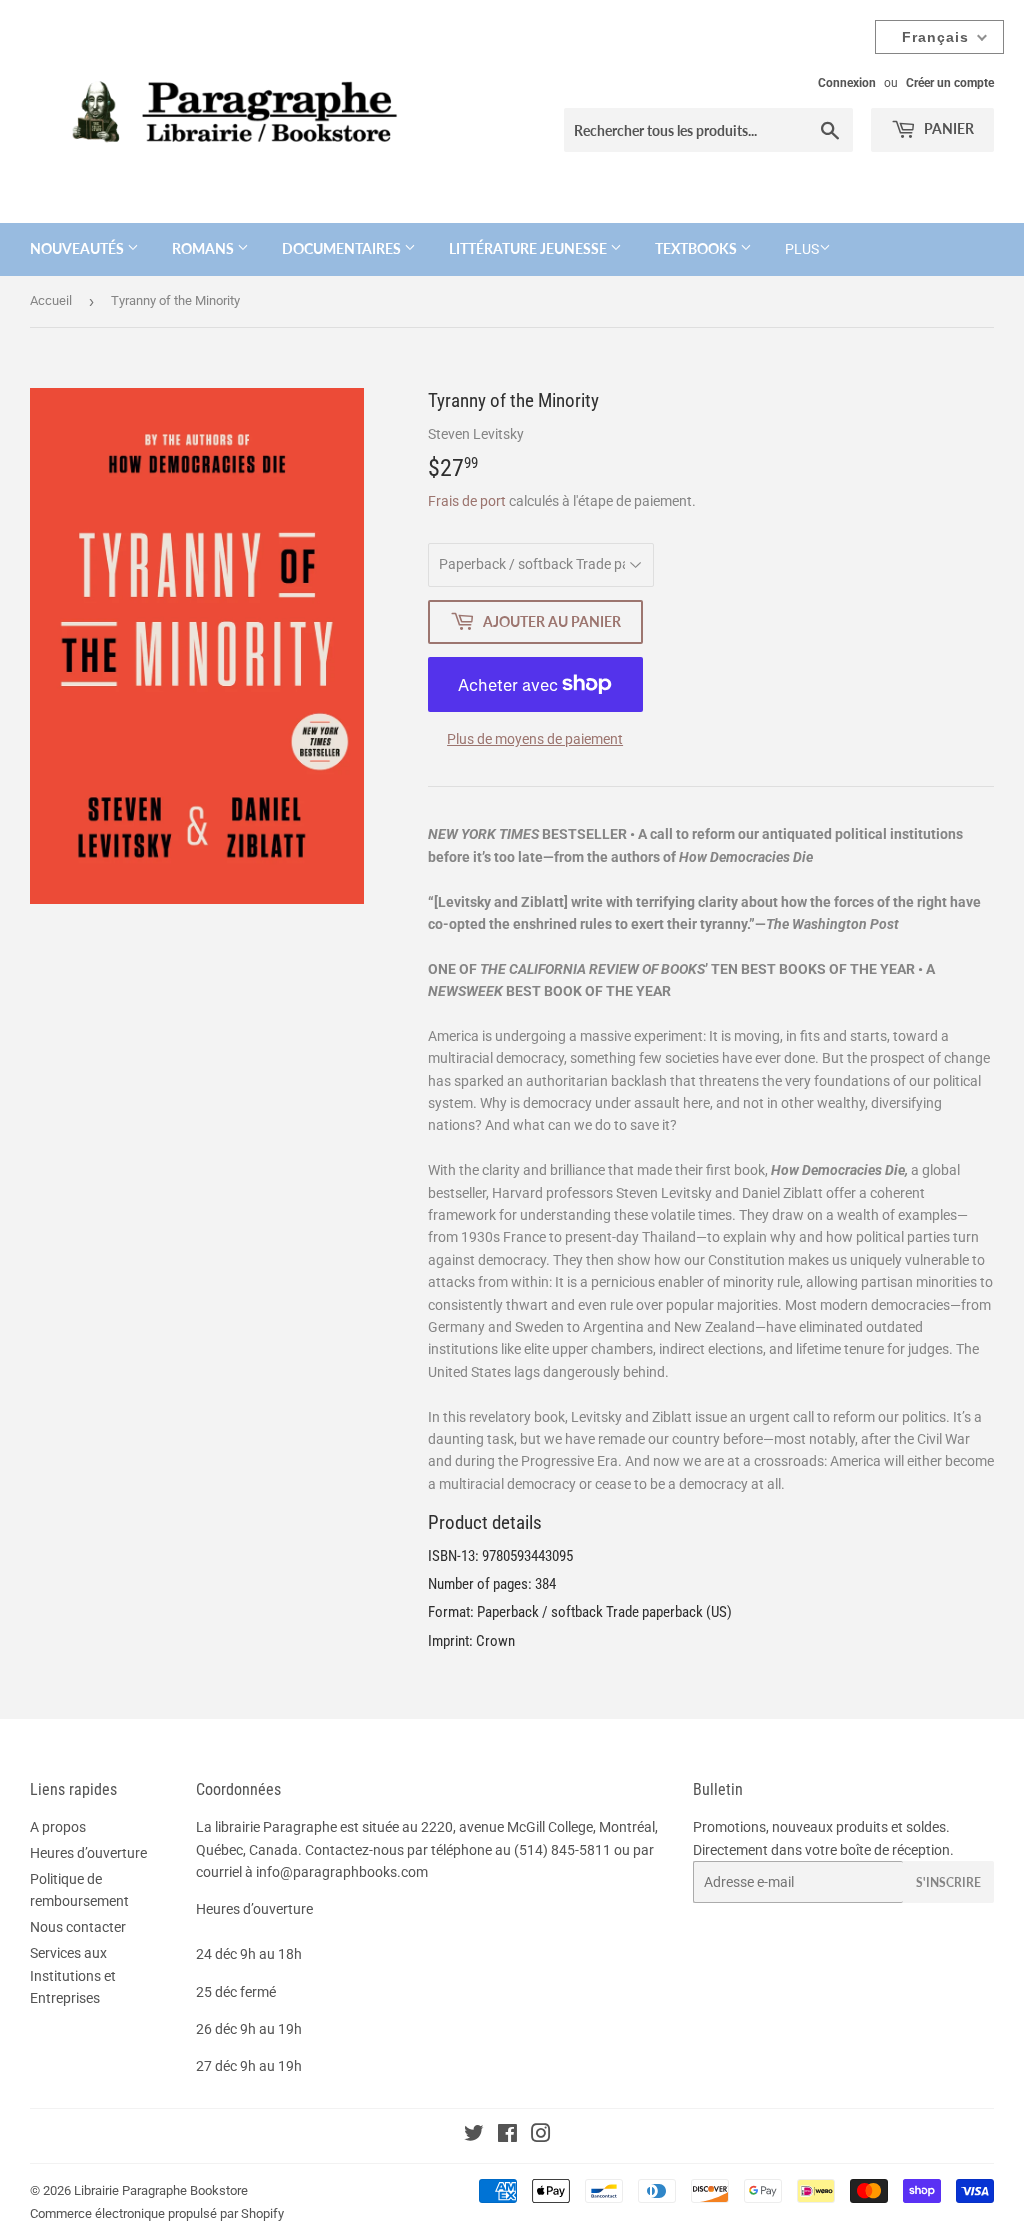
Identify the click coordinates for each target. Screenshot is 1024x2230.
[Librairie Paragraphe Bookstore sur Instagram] (541, 2136)
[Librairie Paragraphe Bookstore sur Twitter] (474, 2136)
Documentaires (343, 248)
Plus (802, 249)
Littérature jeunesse (529, 248)
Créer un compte (950, 83)
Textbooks (697, 248)
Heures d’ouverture (88, 1853)
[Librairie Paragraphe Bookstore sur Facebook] (507, 2136)
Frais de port (467, 501)
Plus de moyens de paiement (535, 739)
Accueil (51, 300)
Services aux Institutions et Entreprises (73, 1975)
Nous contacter (78, 1927)
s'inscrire (948, 1882)
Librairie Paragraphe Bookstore (161, 2190)
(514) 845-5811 (562, 1850)
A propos (58, 1827)
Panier (947, 128)
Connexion (847, 83)
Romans (204, 248)
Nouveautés (78, 248)
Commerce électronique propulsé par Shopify (157, 2213)
